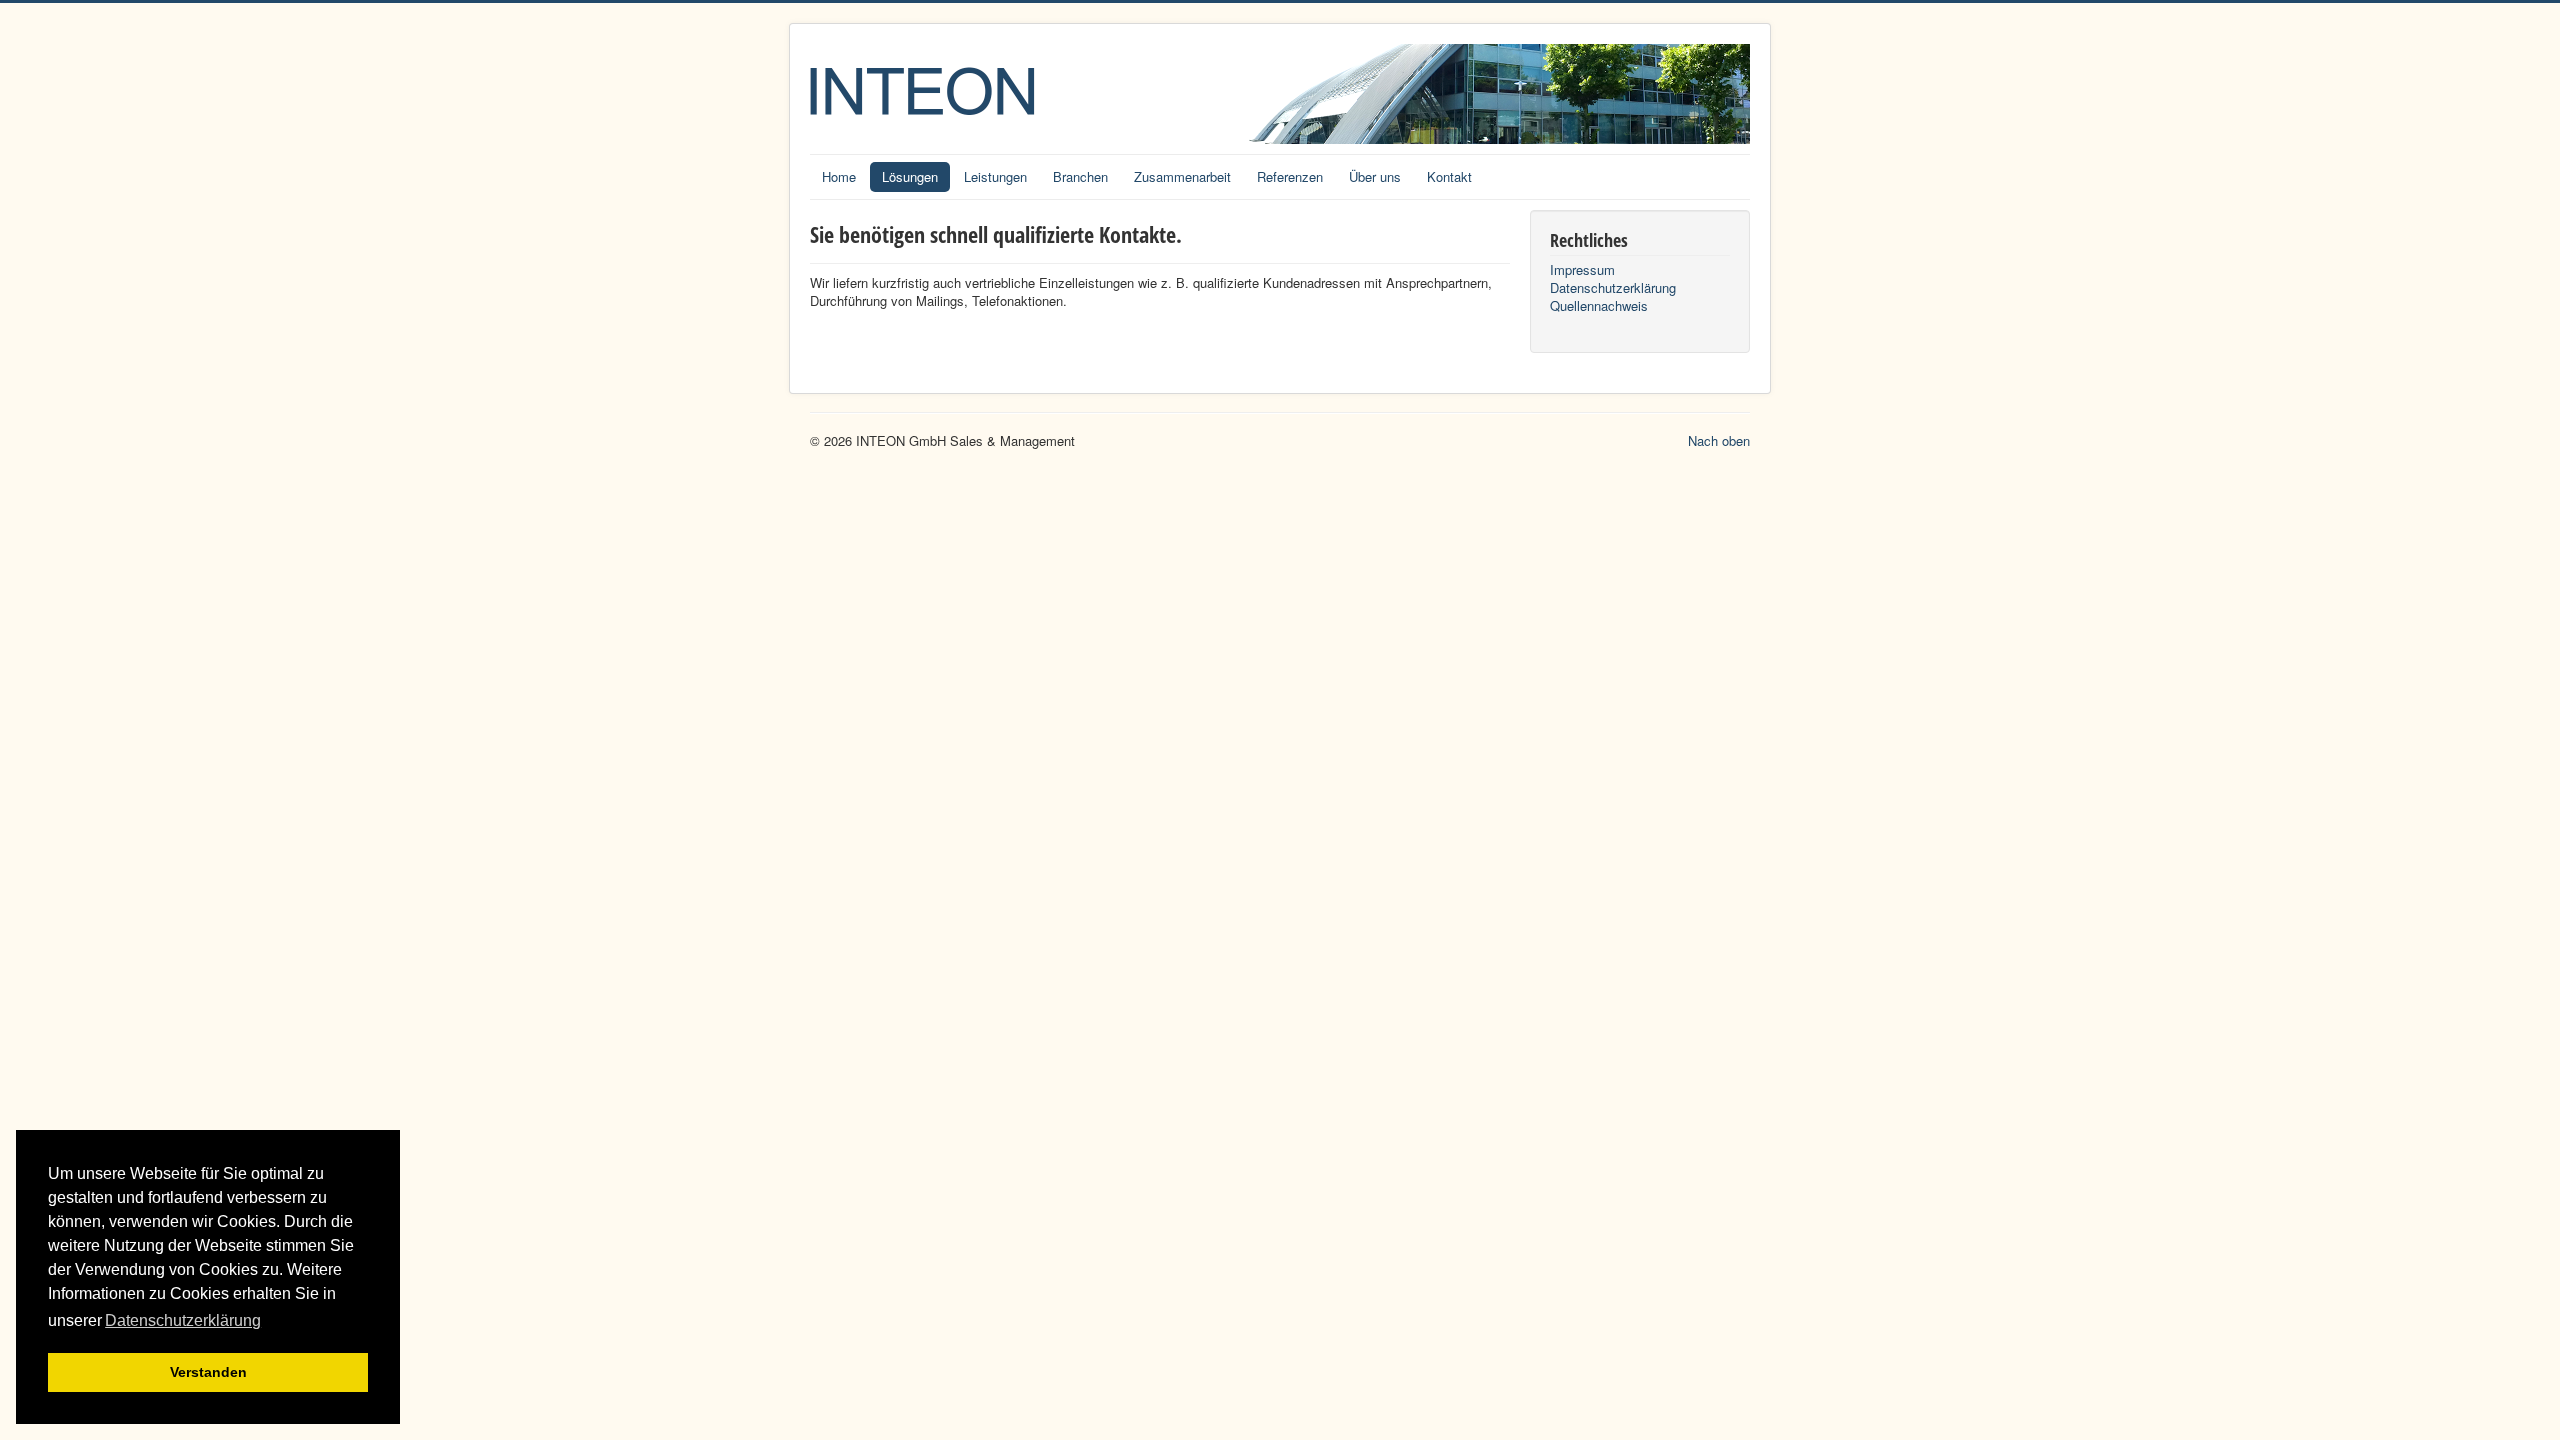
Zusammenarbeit (1182, 176)
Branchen (1080, 176)
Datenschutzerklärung (1613, 288)
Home (839, 176)
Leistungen (995, 176)
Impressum (1582, 270)
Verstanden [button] (208, 1372)
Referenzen (1290, 176)
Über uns (1375, 176)
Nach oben (1719, 440)
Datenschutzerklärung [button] (183, 1320)
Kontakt (1449, 176)
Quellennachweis (1599, 306)
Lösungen (910, 176)
